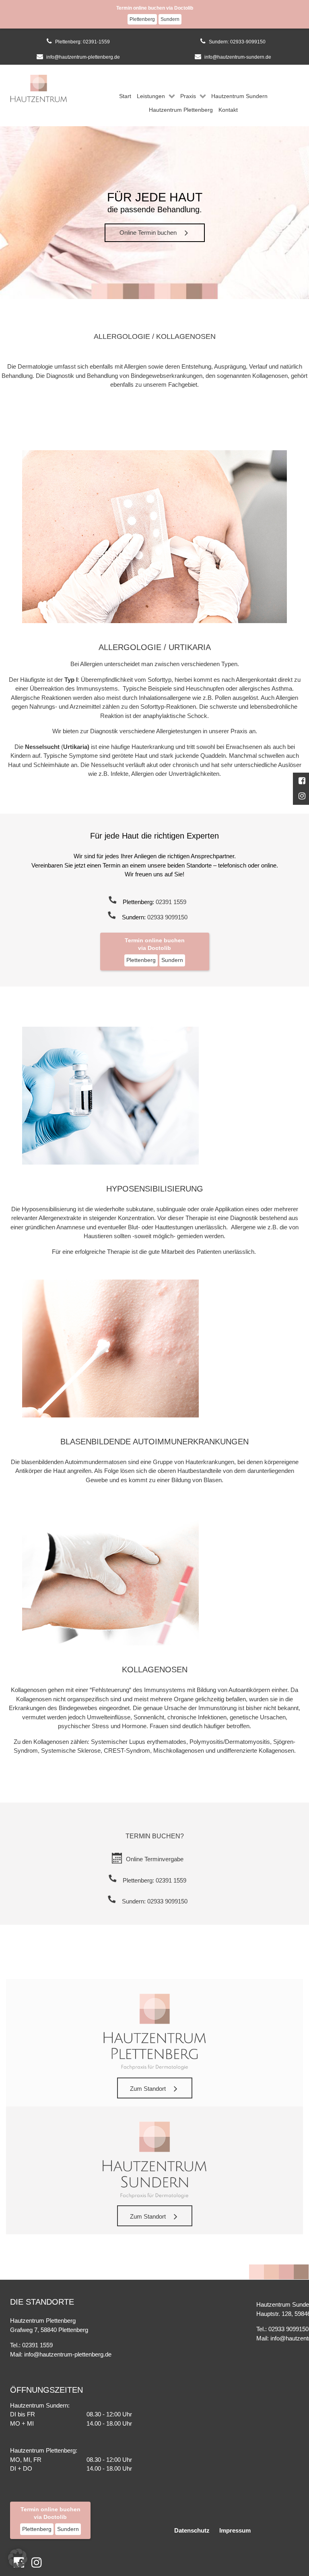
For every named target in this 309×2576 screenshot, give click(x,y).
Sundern (170, 19)
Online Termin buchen (148, 233)
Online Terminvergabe (155, 1859)
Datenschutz (192, 2530)
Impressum (235, 2530)
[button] (18, 2558)
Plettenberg (142, 19)
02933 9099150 (167, 917)
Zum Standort (148, 2089)
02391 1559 (171, 902)
